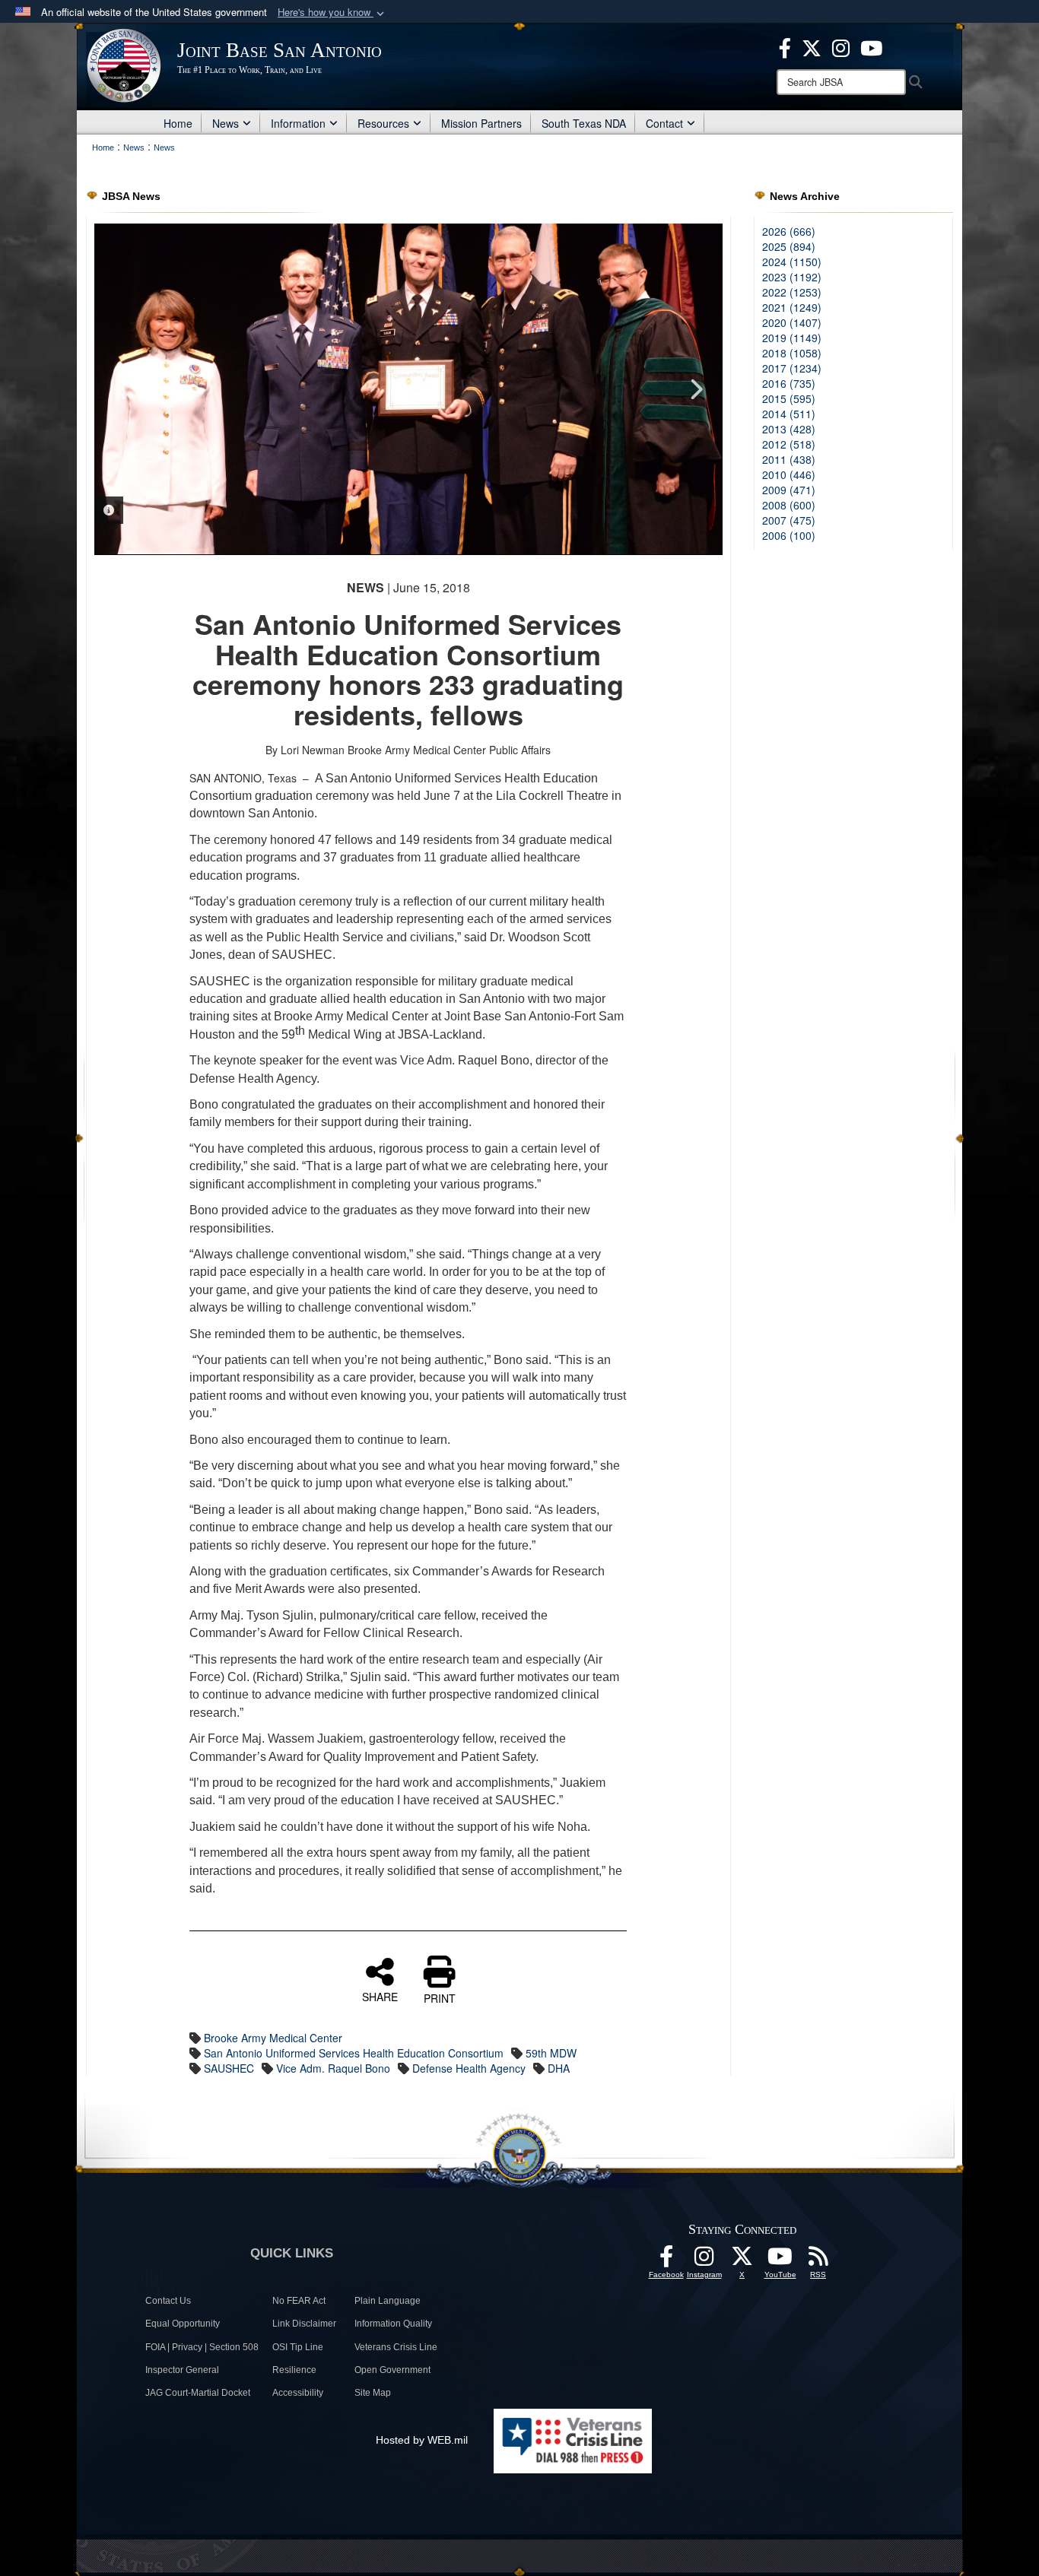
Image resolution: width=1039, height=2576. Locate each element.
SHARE (380, 1996)
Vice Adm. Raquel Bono (333, 2068)
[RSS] (818, 2260)
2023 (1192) (792, 277)
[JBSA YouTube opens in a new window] (871, 46)
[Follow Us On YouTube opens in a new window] (780, 2260)
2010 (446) (789, 474)
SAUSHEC (229, 2068)
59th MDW (551, 2053)
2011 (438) (789, 459)
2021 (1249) (792, 307)
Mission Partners (481, 123)
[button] (332, 13)
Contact (664, 123)
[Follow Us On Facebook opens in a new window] (666, 2260)
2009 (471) (789, 490)
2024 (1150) (792, 262)
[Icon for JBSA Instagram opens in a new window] (841, 46)
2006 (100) (789, 535)
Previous (121, 389)
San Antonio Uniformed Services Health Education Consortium (354, 2053)
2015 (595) (789, 398)
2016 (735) (789, 383)
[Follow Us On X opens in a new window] (742, 2260)
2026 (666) (789, 231)
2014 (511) (789, 414)
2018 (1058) (792, 353)
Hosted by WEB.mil (422, 2440)
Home (178, 123)
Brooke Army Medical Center (273, 2038)
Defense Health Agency (469, 2068)
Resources (383, 123)
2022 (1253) (792, 292)
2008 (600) (789, 505)
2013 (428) (789, 429)
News (226, 123)
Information (298, 123)
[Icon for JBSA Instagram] (704, 2260)
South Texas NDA (584, 123)
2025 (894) (789, 246)
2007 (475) (789, 520)
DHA (559, 2068)
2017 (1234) (792, 368)
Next (696, 389)
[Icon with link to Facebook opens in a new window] (785, 46)
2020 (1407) (792, 322)
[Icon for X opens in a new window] (812, 46)
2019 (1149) (792, 338)
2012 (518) (789, 444)
